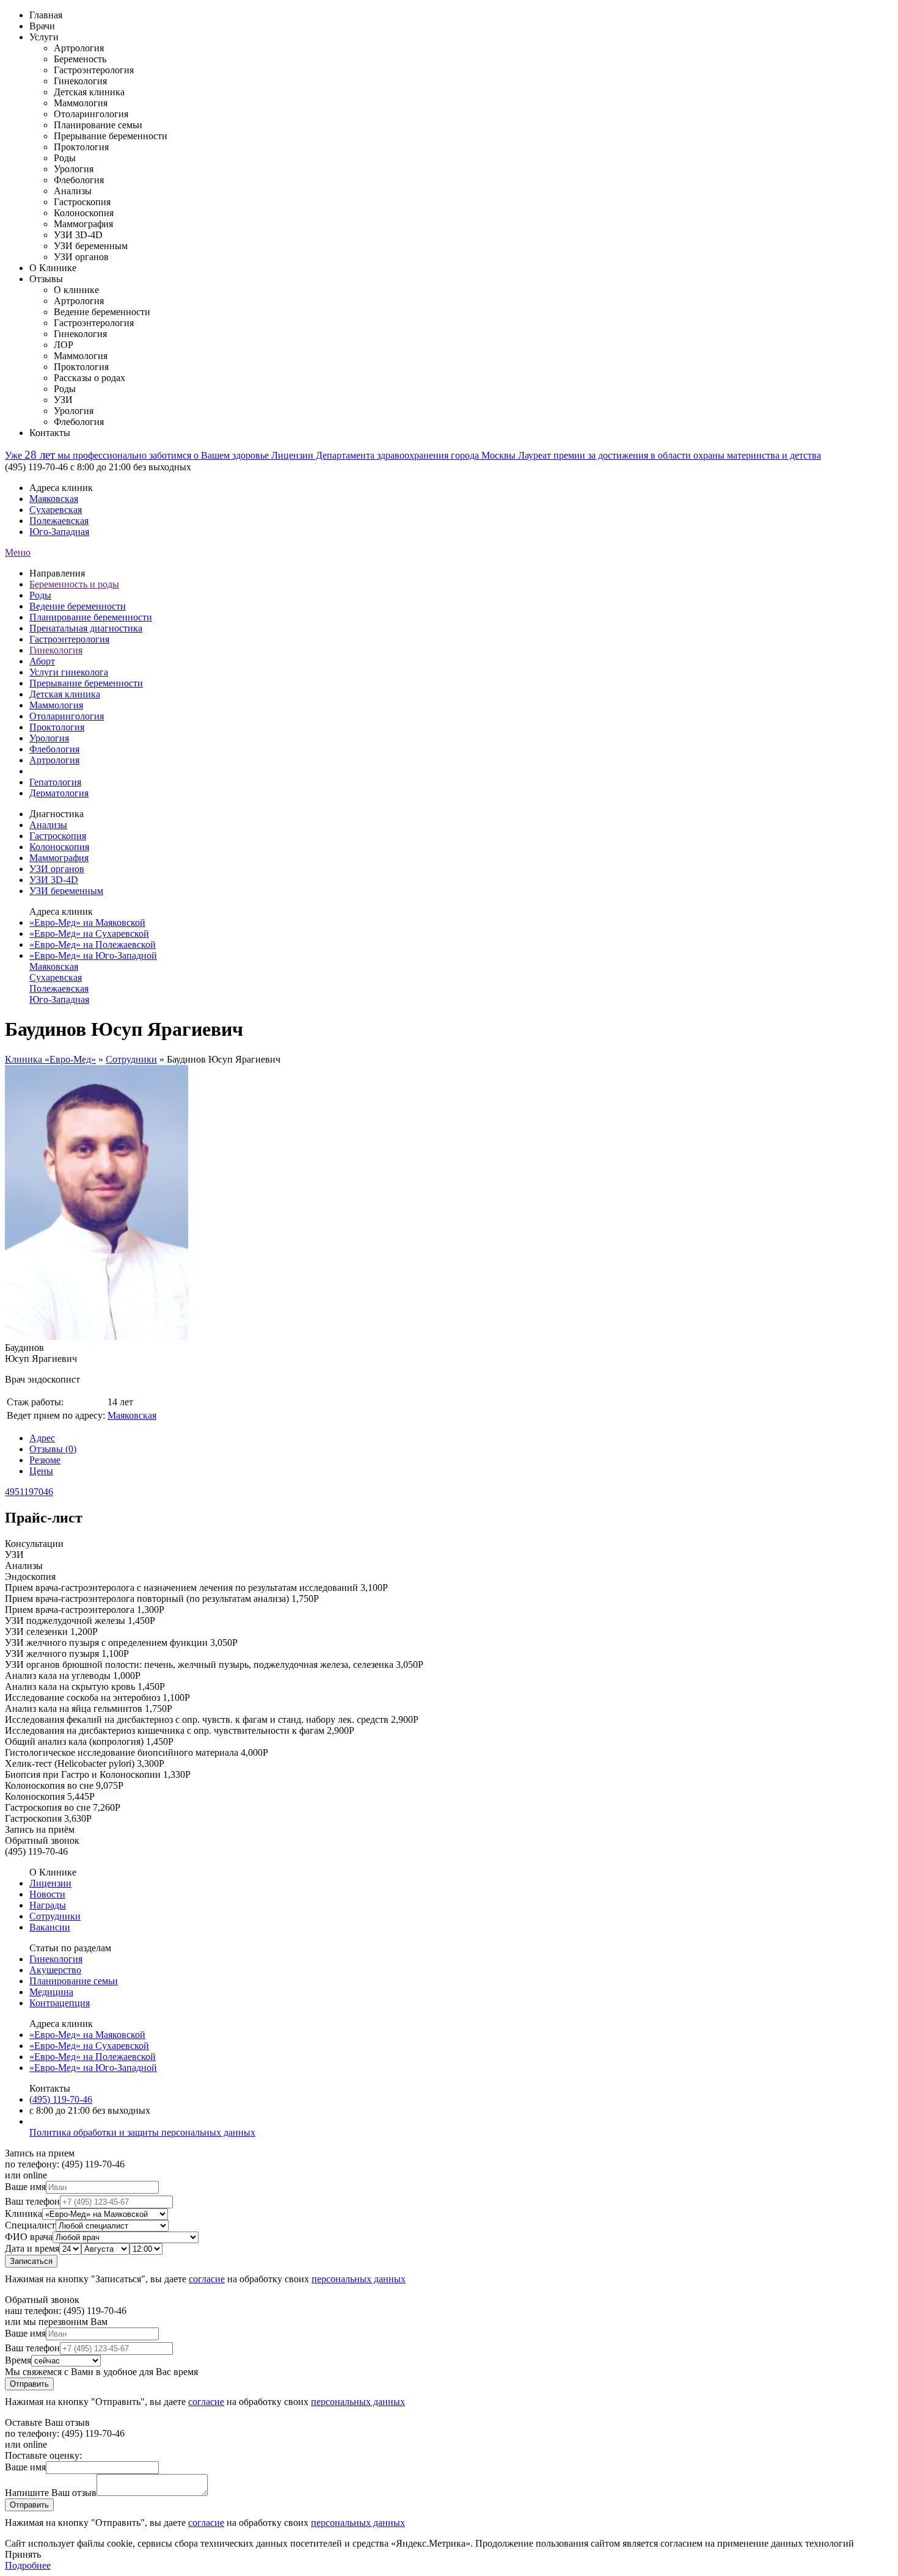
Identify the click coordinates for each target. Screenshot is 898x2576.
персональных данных (359, 2279)
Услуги (44, 37)
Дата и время (32, 2248)
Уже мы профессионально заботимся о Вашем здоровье (138, 455)
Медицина (51, 1992)
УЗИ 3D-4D (54, 880)
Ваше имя (25, 2187)
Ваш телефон (32, 2201)
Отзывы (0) (53, 1449)
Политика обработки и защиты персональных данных (142, 2132)
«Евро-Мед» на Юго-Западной (93, 955)
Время (18, 2360)
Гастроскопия (58, 836)
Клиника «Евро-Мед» (50, 1059)
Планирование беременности (91, 617)
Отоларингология (67, 716)
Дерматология (59, 793)
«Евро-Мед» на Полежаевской (93, 944)
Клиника (24, 2214)
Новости (47, 1894)
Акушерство (55, 1970)
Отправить (29, 2384)
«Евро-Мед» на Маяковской (87, 922)
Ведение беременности (78, 606)
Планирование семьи (74, 1981)
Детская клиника (65, 694)
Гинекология (56, 650)
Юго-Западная (59, 532)
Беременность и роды (74, 584)
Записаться (31, 2261)
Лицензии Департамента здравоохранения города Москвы (395, 455)
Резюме (45, 1460)
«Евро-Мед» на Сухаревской (89, 933)
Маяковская (54, 499)
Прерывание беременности (86, 683)
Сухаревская (56, 510)
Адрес (42, 1438)
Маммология (56, 705)
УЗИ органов (57, 869)
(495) (61, 2099)
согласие (207, 2279)
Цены (41, 1471)
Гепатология (55, 782)
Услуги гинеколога (69, 672)
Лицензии (50, 1883)
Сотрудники (131, 1059)
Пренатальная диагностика (86, 628)
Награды (48, 1905)
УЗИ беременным (66, 891)
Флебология (54, 749)
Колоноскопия (59, 847)
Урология (49, 738)
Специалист (30, 2225)
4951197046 (29, 1492)
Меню (18, 552)
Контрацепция (60, 2003)
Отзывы (46, 279)
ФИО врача (29, 2237)
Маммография (59, 858)
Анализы (48, 825)
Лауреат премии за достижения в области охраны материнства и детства (670, 455)
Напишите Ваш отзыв (51, 2493)
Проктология (57, 727)
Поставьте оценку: (43, 2455)
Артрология (54, 760)
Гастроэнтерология (69, 639)
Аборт (42, 661)
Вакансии (50, 1927)
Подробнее (28, 2565)
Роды (40, 595)
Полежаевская (59, 521)
